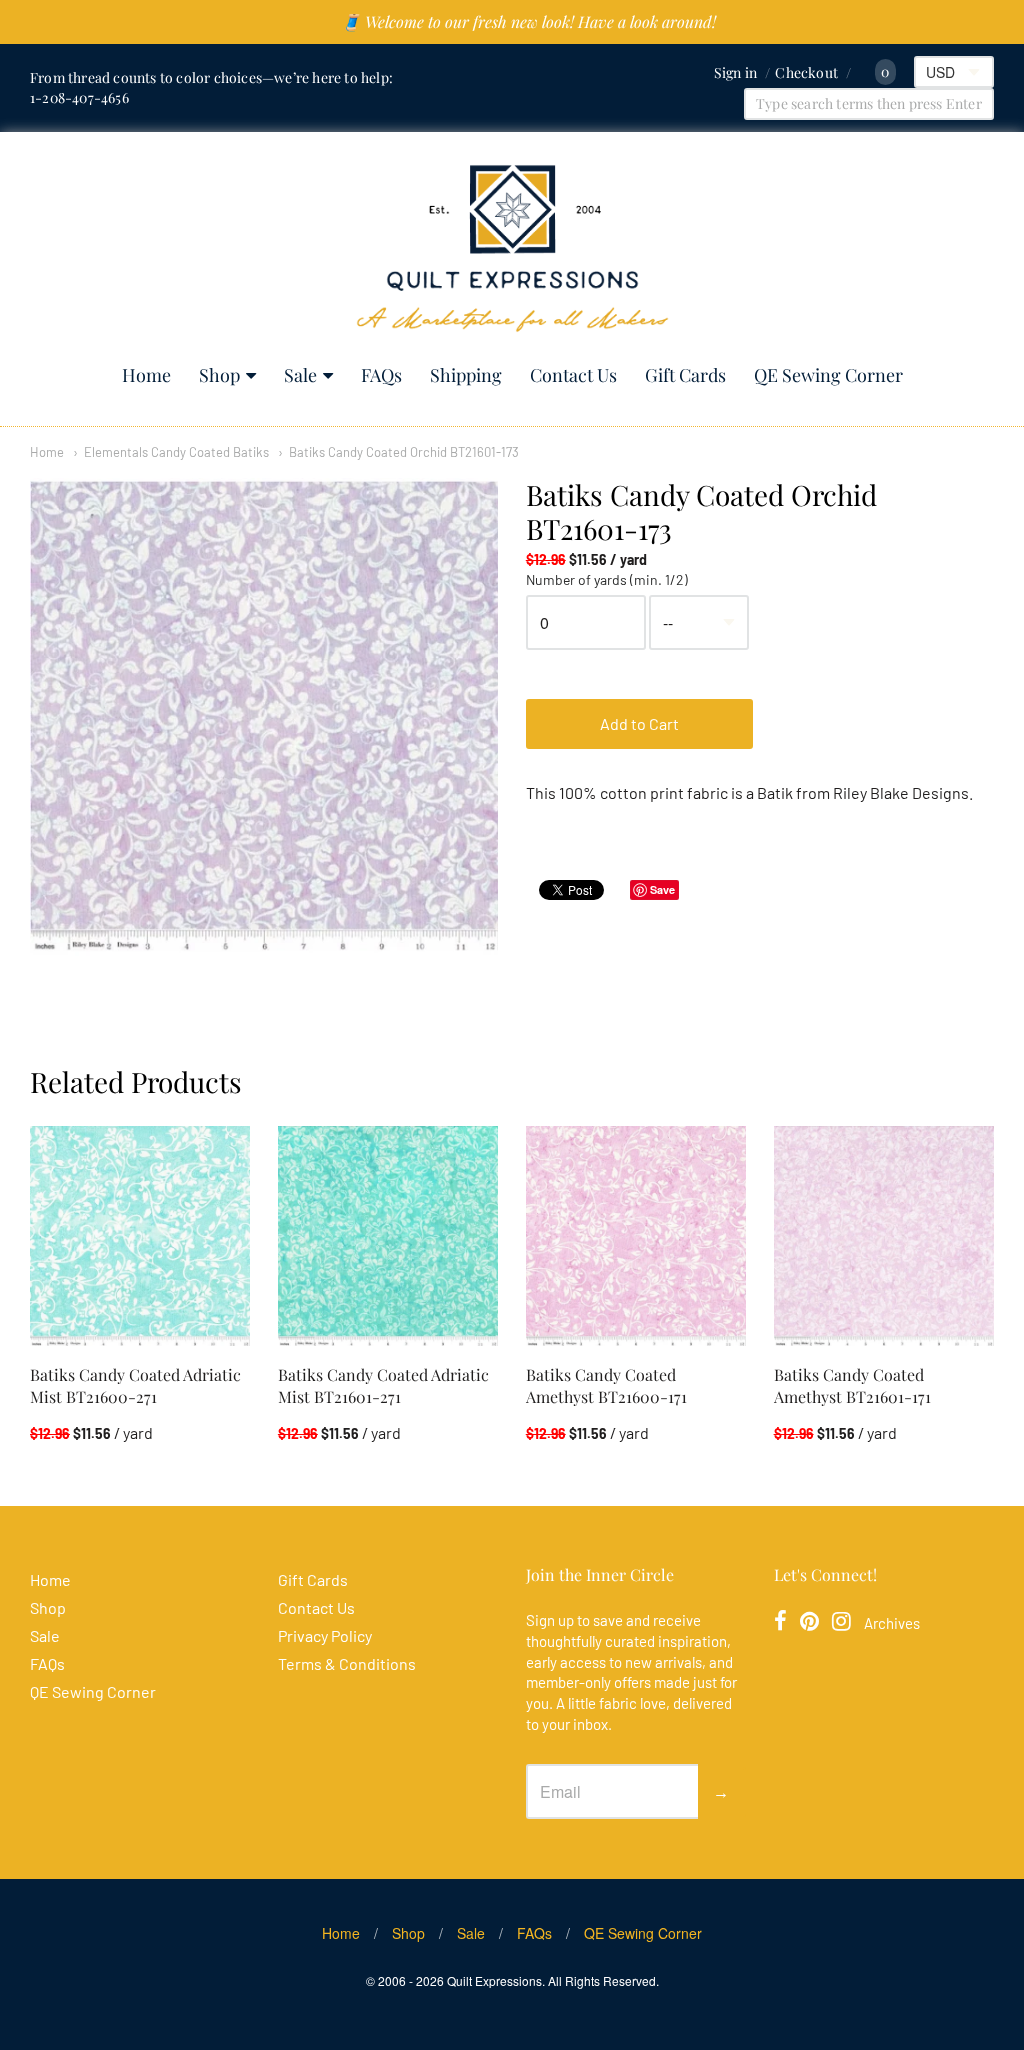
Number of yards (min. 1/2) (607, 580)
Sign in (735, 72)
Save (662, 889)
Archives (892, 1623)
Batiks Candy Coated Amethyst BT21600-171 (606, 1385)
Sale (300, 375)
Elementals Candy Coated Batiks (176, 452)
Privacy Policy (325, 1635)
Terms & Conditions (347, 1663)
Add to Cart (639, 723)
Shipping (466, 375)
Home (146, 375)
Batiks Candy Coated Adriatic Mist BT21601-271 (383, 1385)
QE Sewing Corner (828, 375)
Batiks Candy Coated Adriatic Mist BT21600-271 (135, 1385)
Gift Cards (685, 375)
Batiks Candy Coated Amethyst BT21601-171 (852, 1385)
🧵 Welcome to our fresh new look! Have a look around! (528, 21)
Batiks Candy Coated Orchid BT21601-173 (404, 452)
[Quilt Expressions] (512, 248)
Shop (219, 375)
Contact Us (573, 375)
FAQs (381, 375)
